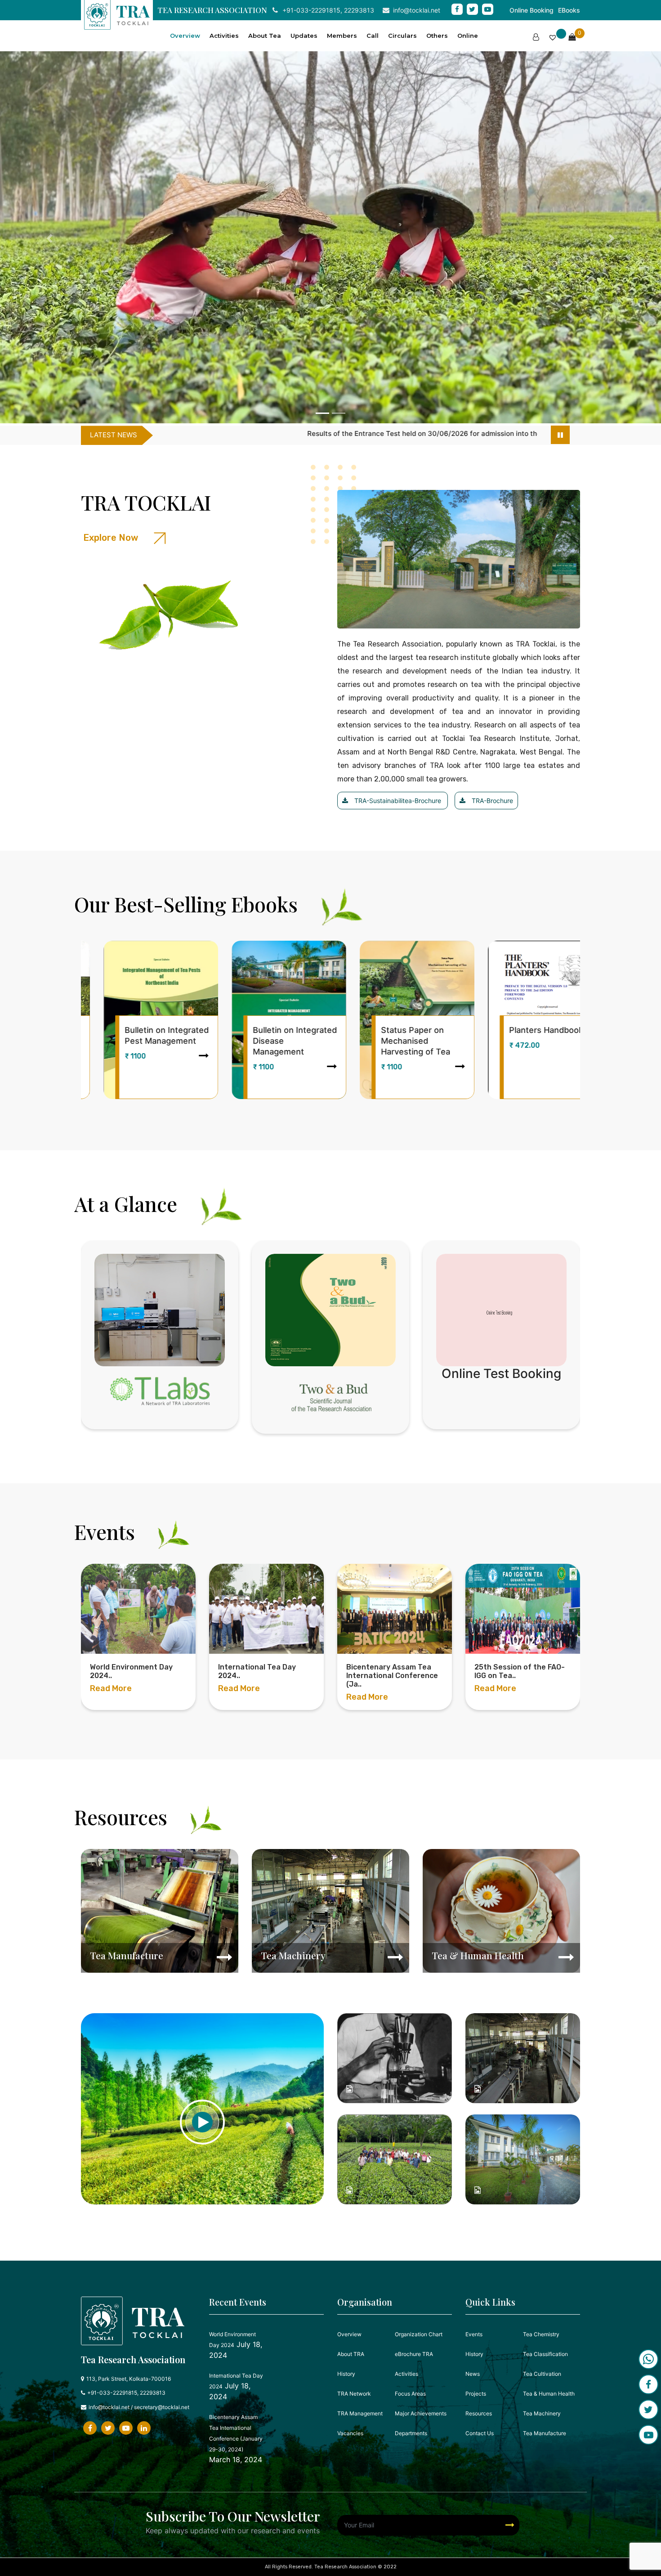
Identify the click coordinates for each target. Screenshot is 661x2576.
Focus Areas (410, 2394)
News (473, 2374)
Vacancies (350, 2433)
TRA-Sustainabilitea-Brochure (398, 801)
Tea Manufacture (545, 2433)
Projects (476, 2394)
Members (342, 36)
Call (373, 36)
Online (468, 36)
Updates (304, 36)
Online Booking (531, 10)
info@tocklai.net (417, 10)
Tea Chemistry (541, 2334)
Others (437, 36)
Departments (411, 2433)
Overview (185, 36)
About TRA (351, 2354)
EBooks (569, 10)
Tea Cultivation (542, 2374)
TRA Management (360, 2413)
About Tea (265, 36)
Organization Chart (419, 2334)
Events (474, 2334)
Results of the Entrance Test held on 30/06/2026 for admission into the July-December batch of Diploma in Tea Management (248, 433)
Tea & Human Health (549, 2394)
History (346, 2374)
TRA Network (354, 2394)
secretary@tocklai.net (162, 2407)
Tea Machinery (542, 2413)
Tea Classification (545, 2354)
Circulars (402, 36)
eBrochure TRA (414, 2354)
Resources (479, 2413)
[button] (50, 239)
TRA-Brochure (491, 801)
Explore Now (112, 538)
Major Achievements (421, 2413)
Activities (224, 36)
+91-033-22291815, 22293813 (328, 10)
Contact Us (480, 2433)
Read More (111, 1697)
